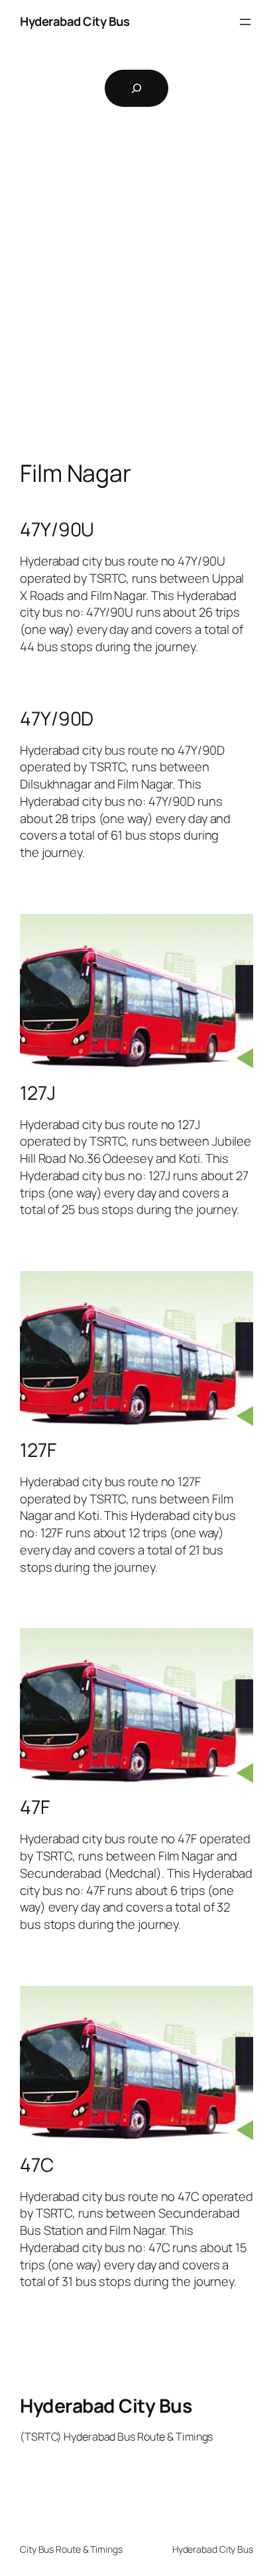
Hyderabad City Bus (75, 21)
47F (35, 1807)
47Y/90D (57, 719)
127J (38, 1093)
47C (37, 2165)
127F (38, 1450)
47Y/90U (57, 530)
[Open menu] (245, 22)
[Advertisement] (136, 303)
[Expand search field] (136, 88)
